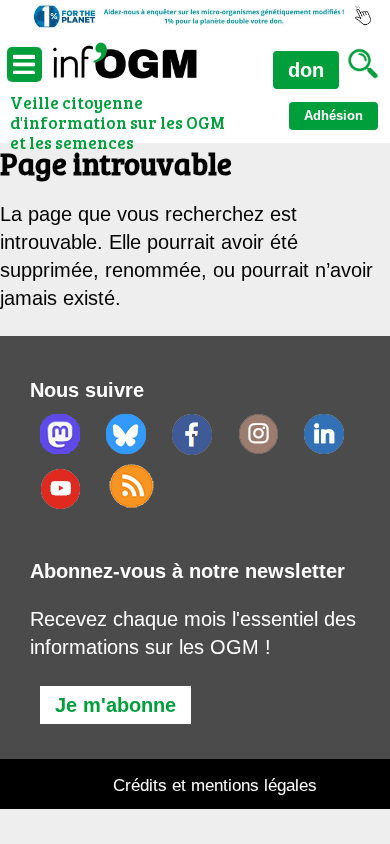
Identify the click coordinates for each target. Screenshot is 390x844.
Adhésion (333, 115)
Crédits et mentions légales (215, 785)
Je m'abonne (115, 705)
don (306, 70)
